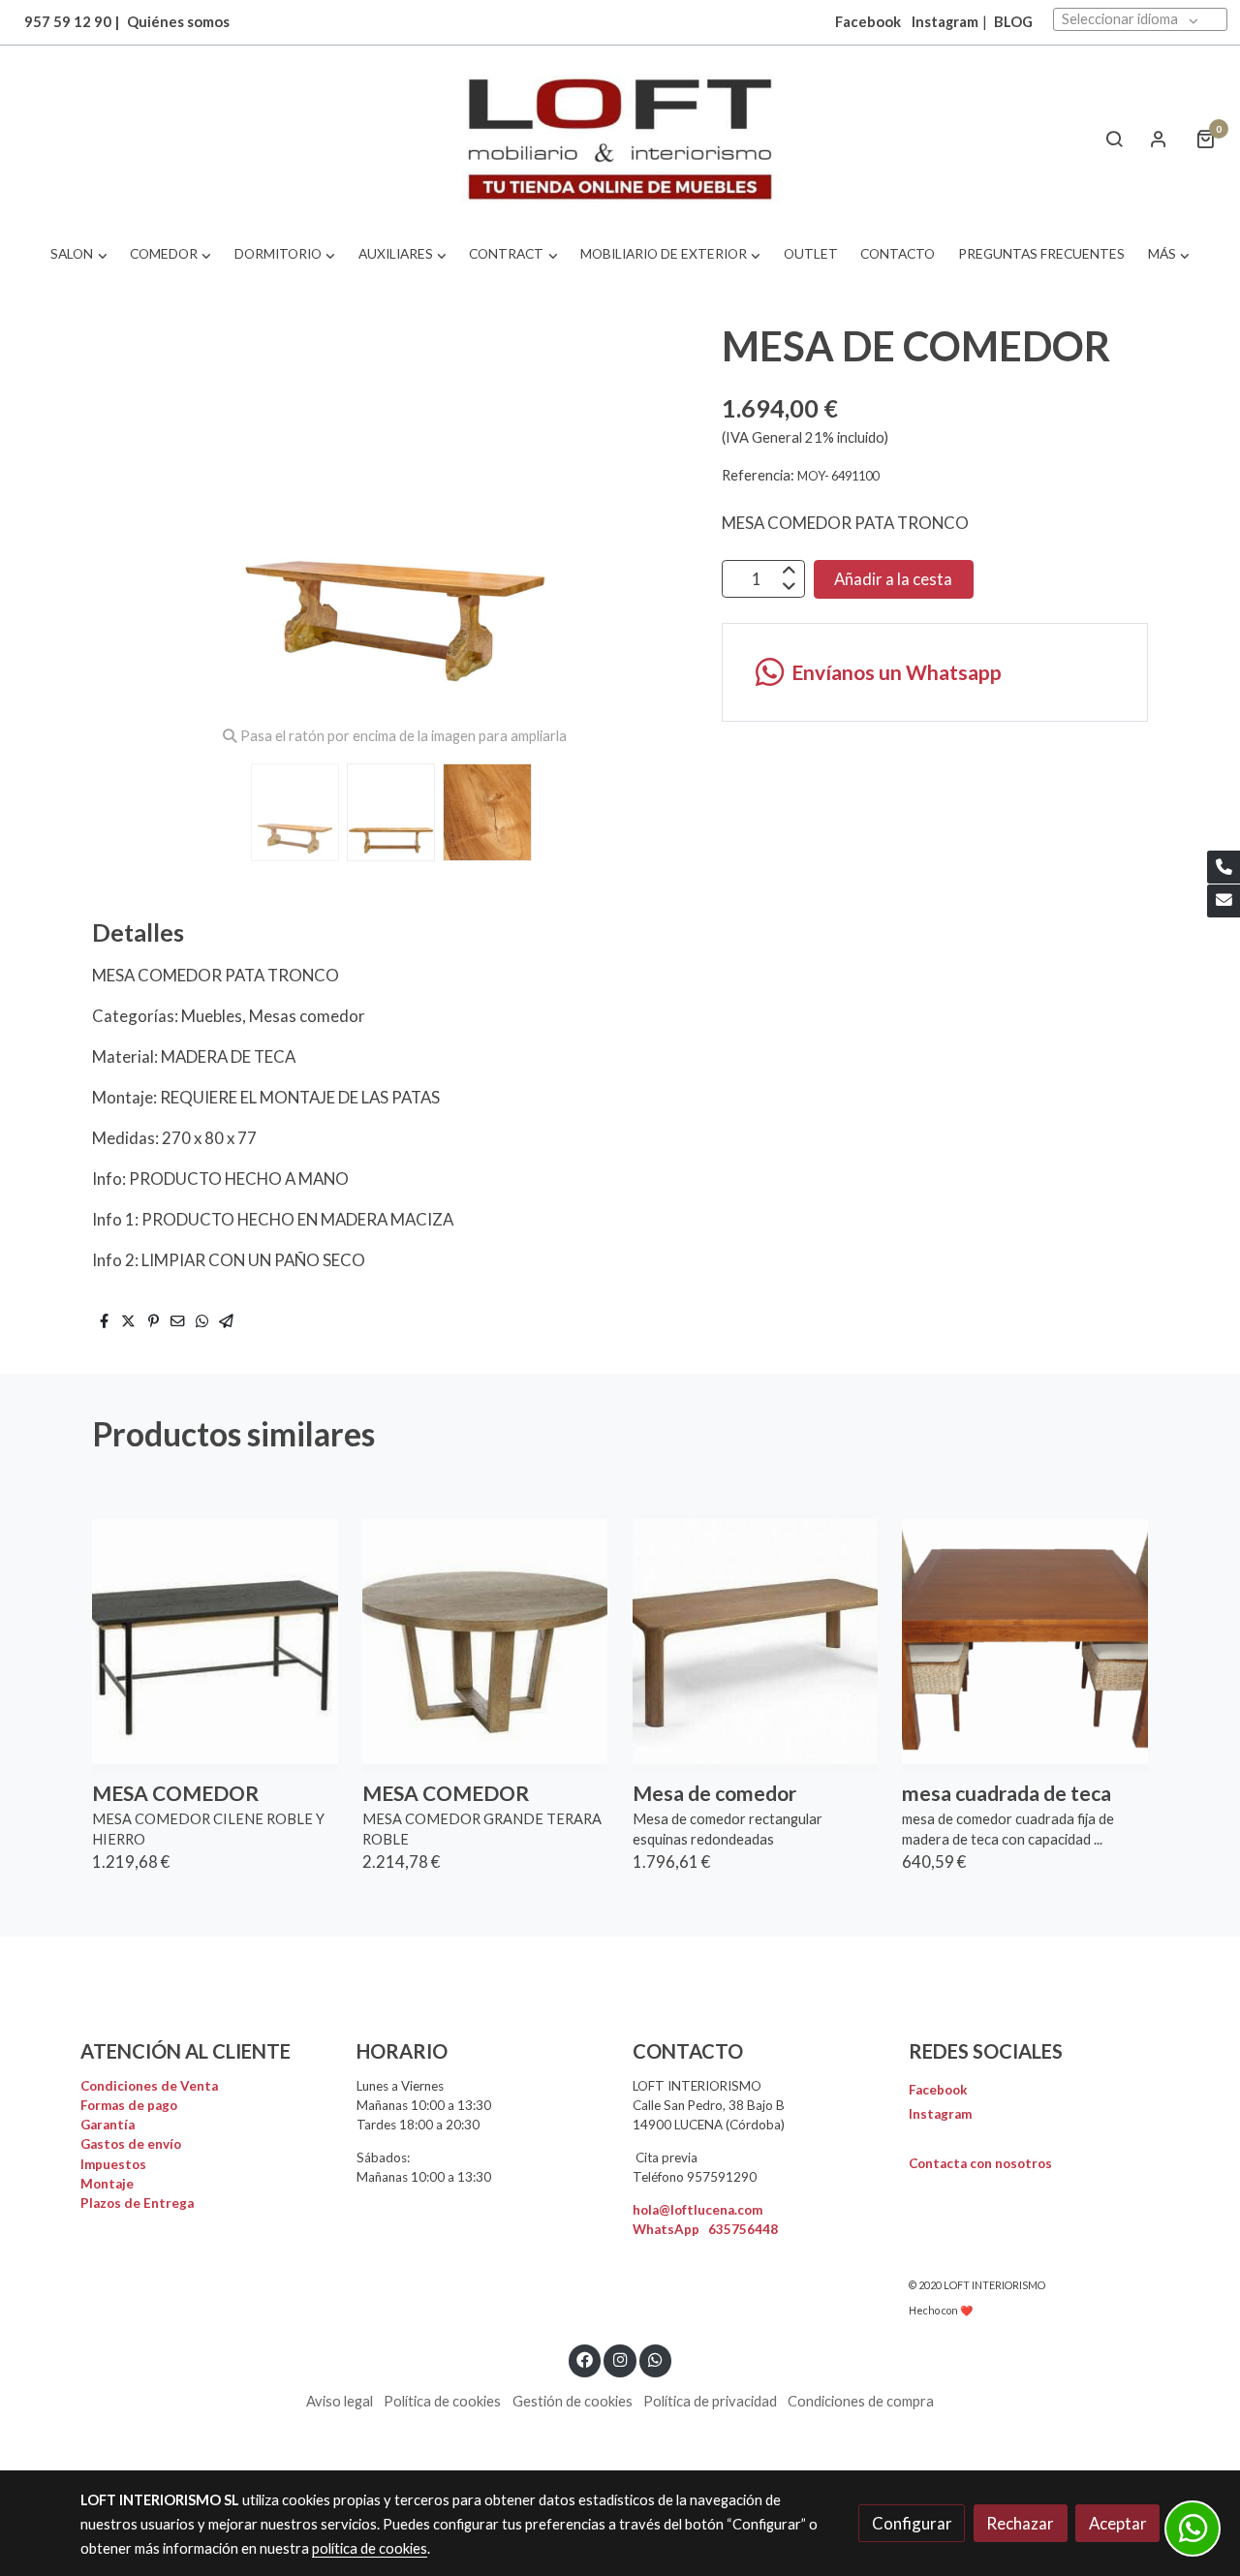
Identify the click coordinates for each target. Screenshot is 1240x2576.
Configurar (912, 2523)
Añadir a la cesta (893, 579)
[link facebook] (585, 2359)
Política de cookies (442, 2401)
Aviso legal (340, 2401)
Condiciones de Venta (149, 2086)
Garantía (108, 2125)
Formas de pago (129, 2105)
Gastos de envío (131, 2144)
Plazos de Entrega (137, 2203)
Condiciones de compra (861, 2401)
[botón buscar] (1114, 139)
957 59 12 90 (68, 22)
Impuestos (113, 2164)
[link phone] (1224, 867)
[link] (620, 139)
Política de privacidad (710, 2401)
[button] (79, 254)
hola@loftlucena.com (697, 2210)
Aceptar (1118, 2523)
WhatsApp (705, 2229)
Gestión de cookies (573, 2401)
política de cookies (370, 2548)
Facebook (938, 2090)
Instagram (945, 22)
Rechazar (1020, 2523)
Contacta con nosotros (980, 2163)
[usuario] (1159, 139)
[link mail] (1224, 901)
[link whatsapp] (656, 2359)
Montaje (107, 2184)
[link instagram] (620, 2359)
